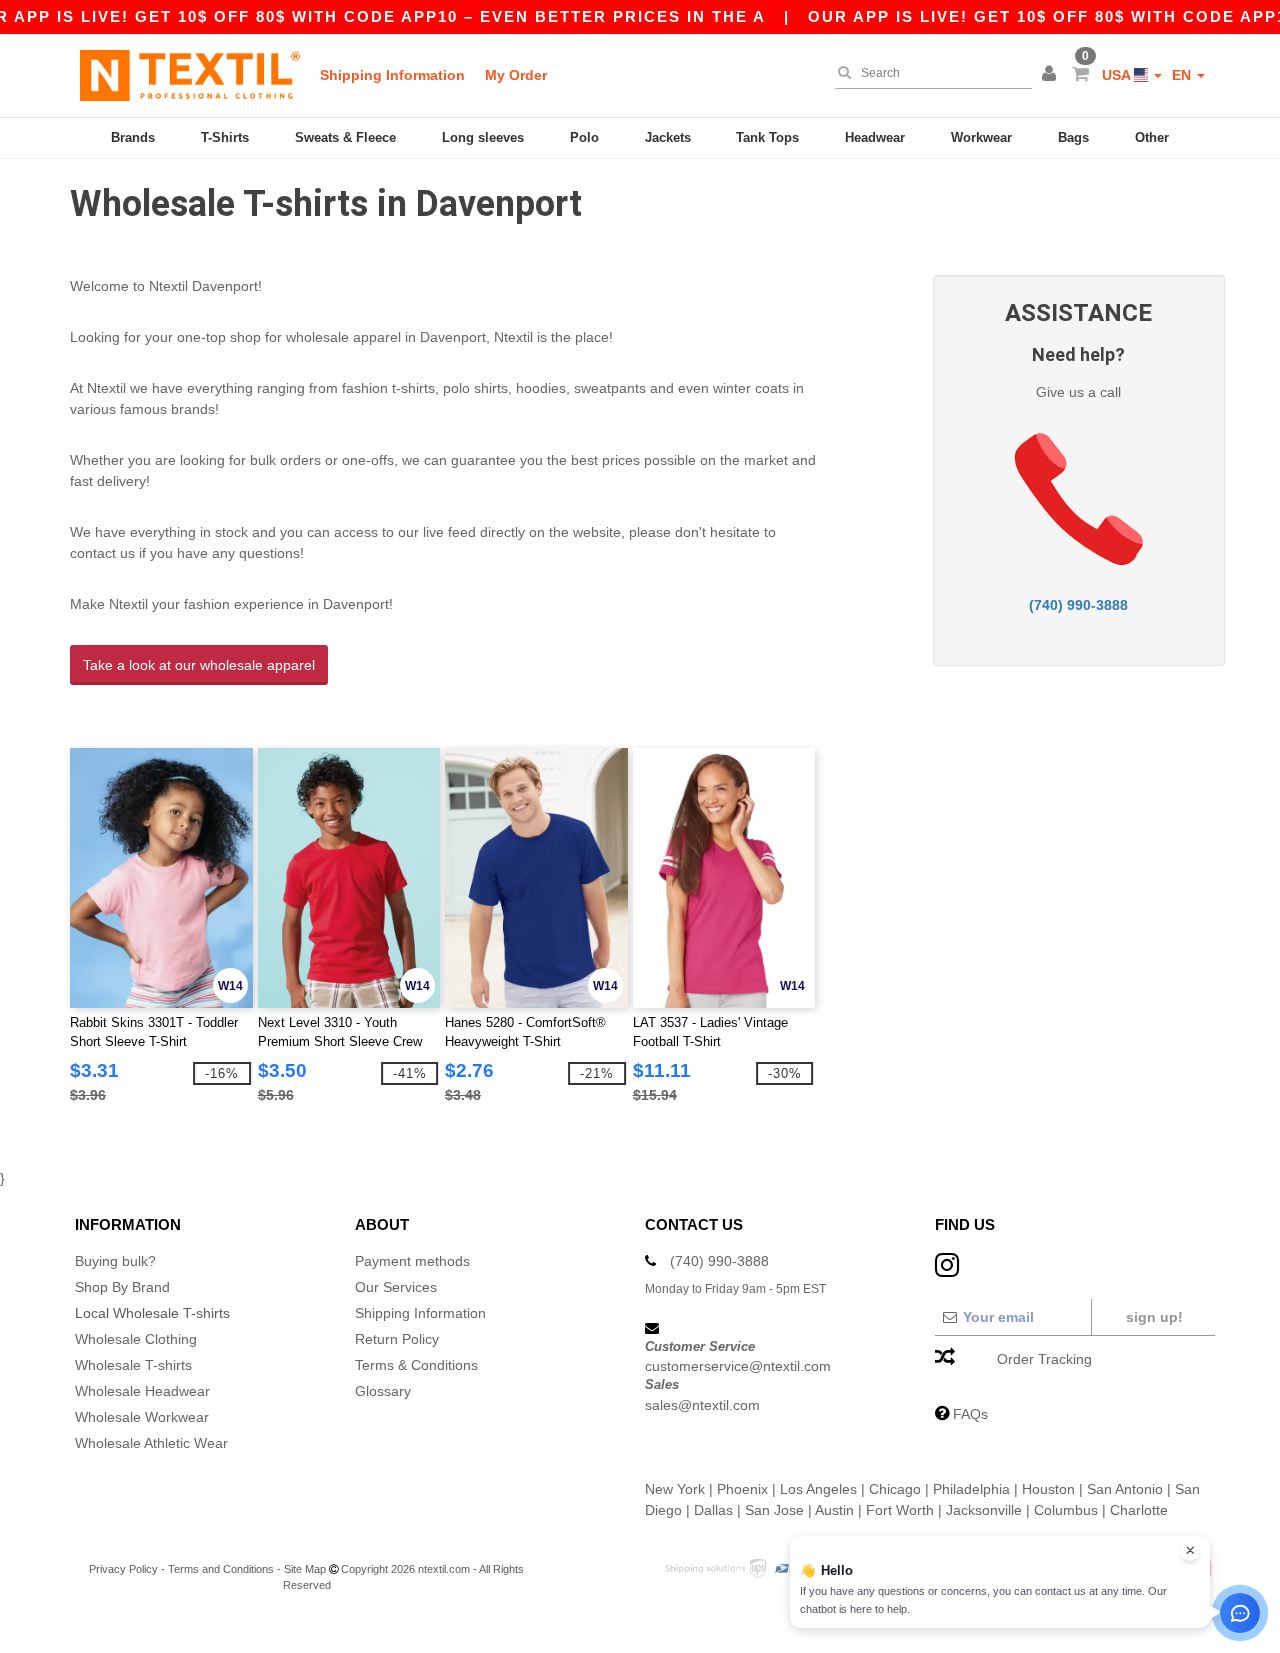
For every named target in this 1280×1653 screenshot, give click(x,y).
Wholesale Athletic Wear (151, 1443)
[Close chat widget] (1190, 1551)
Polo (584, 137)
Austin (834, 1510)
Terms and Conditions (221, 1569)
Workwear (981, 137)
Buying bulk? (115, 1261)
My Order (516, 75)
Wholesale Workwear (142, 1417)
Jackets (668, 137)
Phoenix (742, 1489)
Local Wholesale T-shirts (152, 1313)
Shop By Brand (122, 1287)
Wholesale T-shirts (133, 1365)
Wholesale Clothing (136, 1339)
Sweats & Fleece (345, 137)
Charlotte (1139, 1510)
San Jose (774, 1510)
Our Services (396, 1287)
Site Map (305, 1569)
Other (1152, 137)
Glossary (383, 1391)
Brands (133, 137)
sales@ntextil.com (702, 1405)
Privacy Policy (123, 1569)
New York (675, 1489)
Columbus (1066, 1510)
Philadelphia (971, 1489)
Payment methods (412, 1261)
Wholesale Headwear (142, 1391)
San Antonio (1125, 1489)
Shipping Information (392, 75)
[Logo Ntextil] (190, 75)
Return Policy (397, 1339)
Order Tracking (1044, 1359)
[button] (1052, 75)
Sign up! (1154, 1317)
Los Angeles (818, 1489)
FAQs (970, 1414)
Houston (1048, 1489)
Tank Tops (767, 137)
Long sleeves (483, 137)
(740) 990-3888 (1078, 605)
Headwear (875, 137)
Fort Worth (900, 1510)
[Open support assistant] (1240, 1613)
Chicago (895, 1489)
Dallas (713, 1510)
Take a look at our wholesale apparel (199, 665)
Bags (1073, 137)
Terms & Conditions (416, 1365)
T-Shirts (225, 137)
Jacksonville (984, 1510)
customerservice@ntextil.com (738, 1366)
